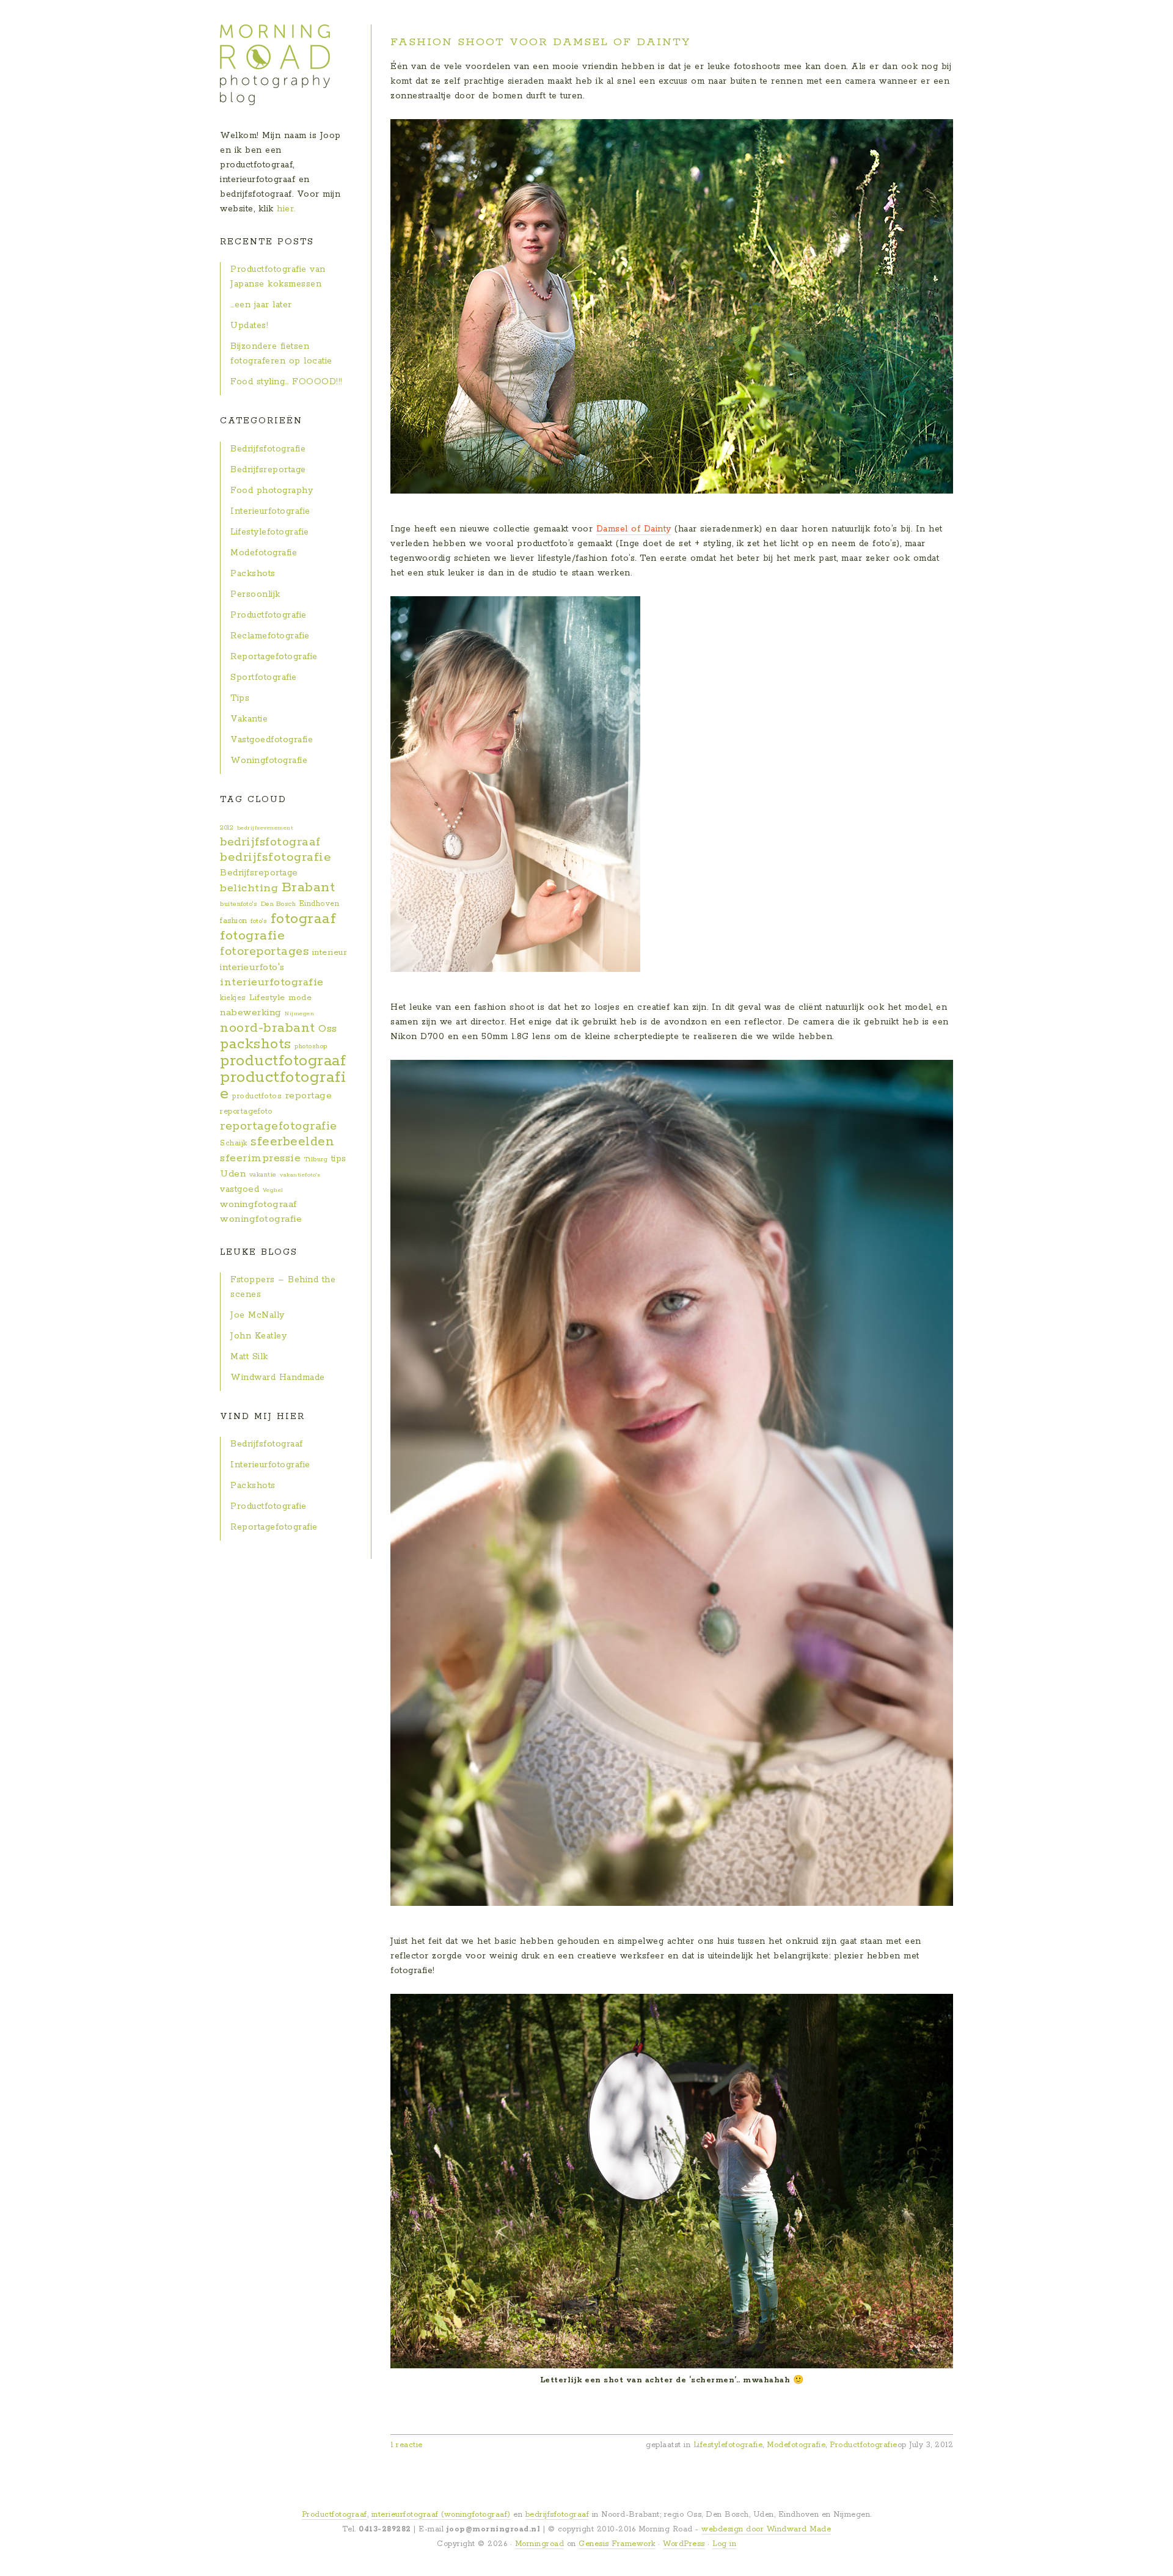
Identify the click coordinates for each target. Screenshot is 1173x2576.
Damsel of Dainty (634, 529)
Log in (724, 2544)
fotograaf (304, 919)
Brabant (309, 888)
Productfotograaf (334, 2515)
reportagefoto (246, 1111)
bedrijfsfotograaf (270, 842)
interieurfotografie (272, 982)
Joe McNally (258, 1315)
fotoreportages (264, 951)
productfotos (257, 1096)
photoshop (311, 1046)
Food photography (272, 491)
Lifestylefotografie (728, 2445)
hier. (286, 209)
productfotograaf (283, 1061)
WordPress (684, 2544)
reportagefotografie (279, 1126)
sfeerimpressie (260, 1158)
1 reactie (407, 2445)
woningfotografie (261, 1219)
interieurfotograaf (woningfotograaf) (441, 2515)
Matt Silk (249, 1357)
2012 (227, 828)
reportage (309, 1096)
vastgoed (239, 1189)
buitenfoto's (239, 904)
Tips (240, 698)
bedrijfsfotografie (276, 857)
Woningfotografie (269, 761)
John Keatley (258, 1336)
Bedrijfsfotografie (268, 449)
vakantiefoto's (300, 1175)
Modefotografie (796, 2445)
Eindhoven (320, 904)
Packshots (253, 574)
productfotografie (283, 1085)
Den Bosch (279, 904)
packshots (256, 1044)
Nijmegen (299, 1013)
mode (300, 998)
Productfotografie (864, 2445)
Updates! (249, 326)
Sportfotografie (264, 677)
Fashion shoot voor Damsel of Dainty (540, 42)
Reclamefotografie (270, 636)
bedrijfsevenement (265, 828)
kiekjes (233, 998)
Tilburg (316, 1159)
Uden (233, 1174)
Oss (328, 1029)
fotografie (252, 936)
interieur (330, 953)
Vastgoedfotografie (272, 740)
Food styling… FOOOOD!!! (287, 382)
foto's (259, 921)
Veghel (273, 1190)
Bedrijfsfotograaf (267, 1444)
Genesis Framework (617, 2544)
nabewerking (251, 1013)
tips (339, 1159)
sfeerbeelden (292, 1142)
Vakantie (249, 719)
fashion (234, 921)
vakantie (263, 1175)
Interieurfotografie (270, 511)
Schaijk (234, 1143)
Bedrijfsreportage (268, 470)
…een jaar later (261, 305)
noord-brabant (268, 1028)
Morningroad (540, 2544)
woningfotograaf (258, 1204)
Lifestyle (267, 998)
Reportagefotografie (274, 657)
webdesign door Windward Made (766, 2529)
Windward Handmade (278, 1377)
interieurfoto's (252, 967)
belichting (249, 888)
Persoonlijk (255, 594)
